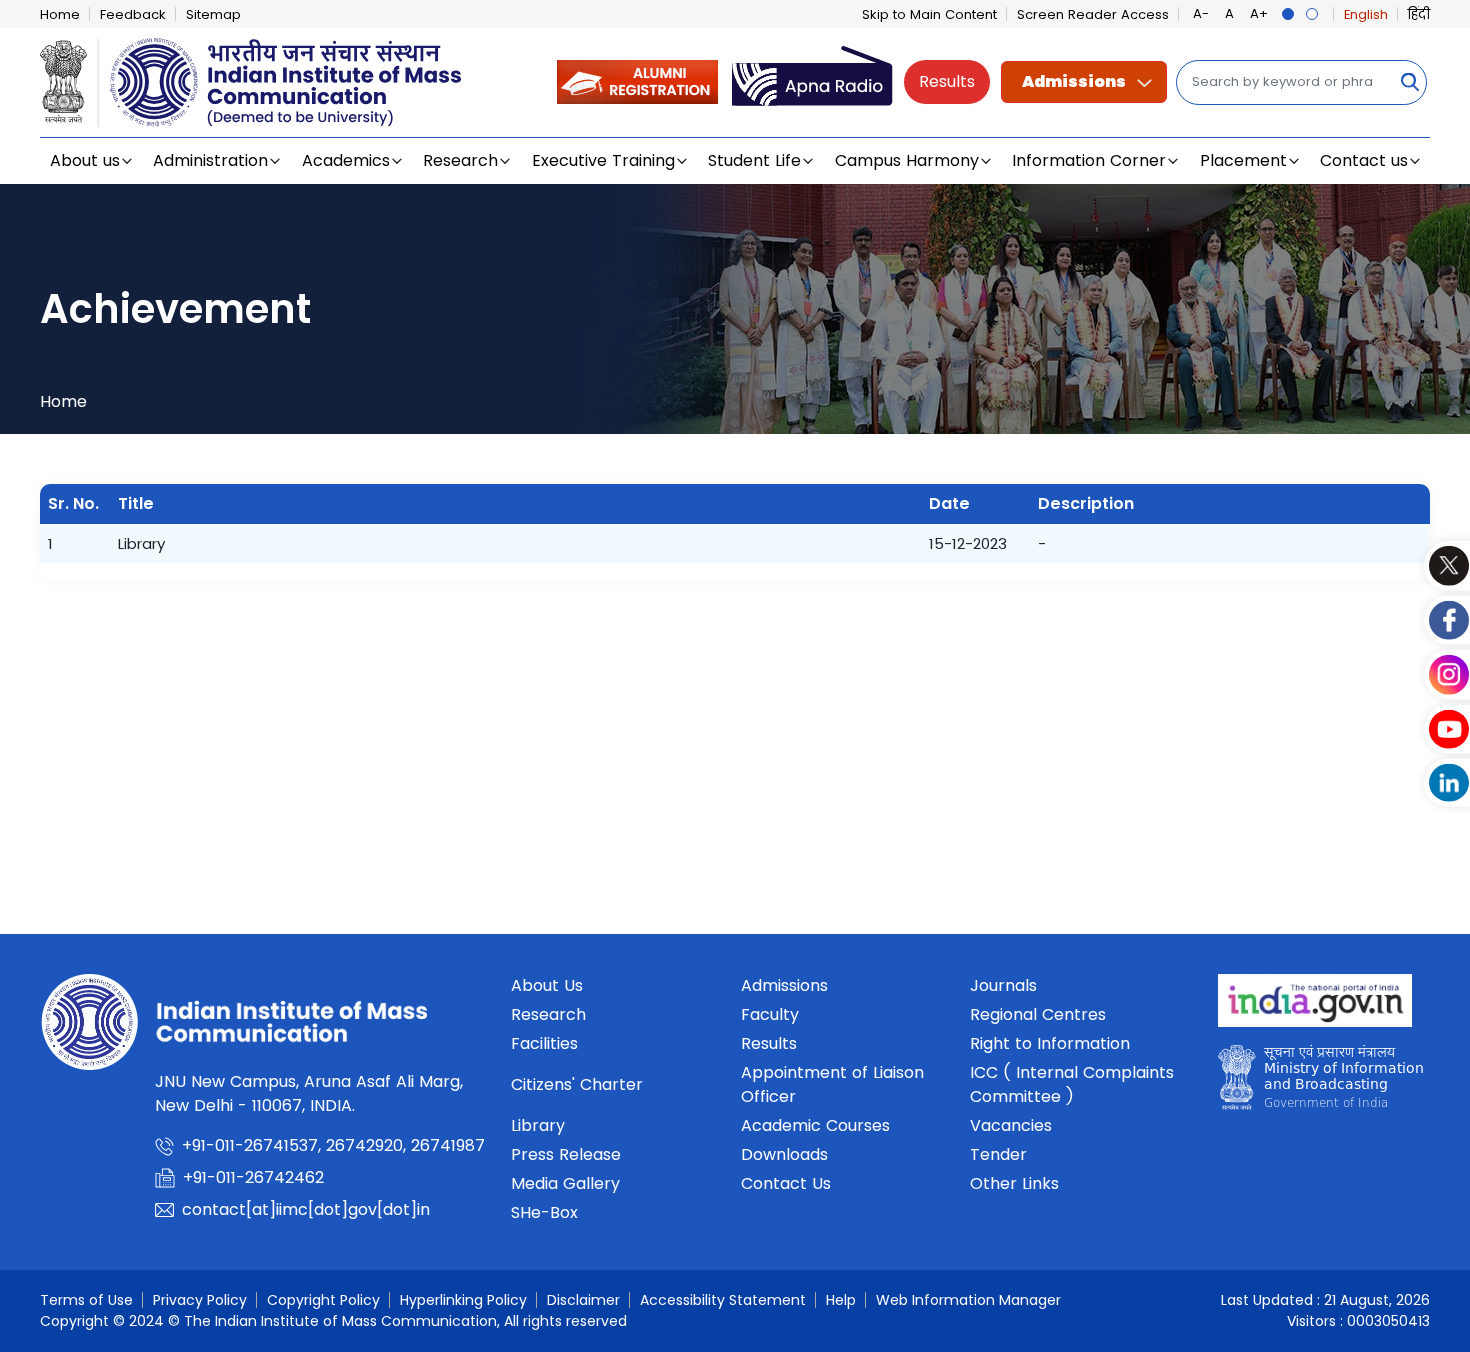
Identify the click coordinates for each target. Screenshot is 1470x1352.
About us (85, 160)
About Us (547, 985)
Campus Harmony (907, 160)
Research (460, 160)
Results (947, 81)
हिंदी (1419, 14)
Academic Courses (815, 1125)
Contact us (1364, 160)
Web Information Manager (968, 1300)
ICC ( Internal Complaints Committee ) (1072, 1084)
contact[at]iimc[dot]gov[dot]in (308, 1209)
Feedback (133, 14)
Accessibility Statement (723, 1300)
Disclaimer (583, 1300)
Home (60, 14)
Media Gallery (565, 1183)
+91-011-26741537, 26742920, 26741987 (333, 1145)
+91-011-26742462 (253, 1177)
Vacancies (1011, 1125)
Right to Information (1050, 1043)
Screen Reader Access (1093, 14)
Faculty (770, 1014)
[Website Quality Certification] (1320, 1082)
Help (841, 1300)
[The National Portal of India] (1315, 1006)
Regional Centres (1038, 1014)
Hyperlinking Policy (463, 1300)
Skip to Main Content (929, 14)
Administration (210, 160)
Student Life (754, 160)
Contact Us (786, 1183)
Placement (1243, 160)
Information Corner (1089, 160)
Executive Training (603, 160)
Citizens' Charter (577, 1084)
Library (538, 1125)
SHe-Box (544, 1212)
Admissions (1074, 81)
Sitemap (213, 14)
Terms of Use (86, 1300)
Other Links (1014, 1183)
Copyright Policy (323, 1300)
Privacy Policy (200, 1300)
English (1366, 14)
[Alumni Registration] (637, 81)
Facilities (544, 1043)
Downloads (784, 1154)
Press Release (566, 1154)
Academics (346, 160)
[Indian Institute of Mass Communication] (250, 82)
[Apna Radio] (812, 81)
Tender (998, 1154)
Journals (1003, 985)
